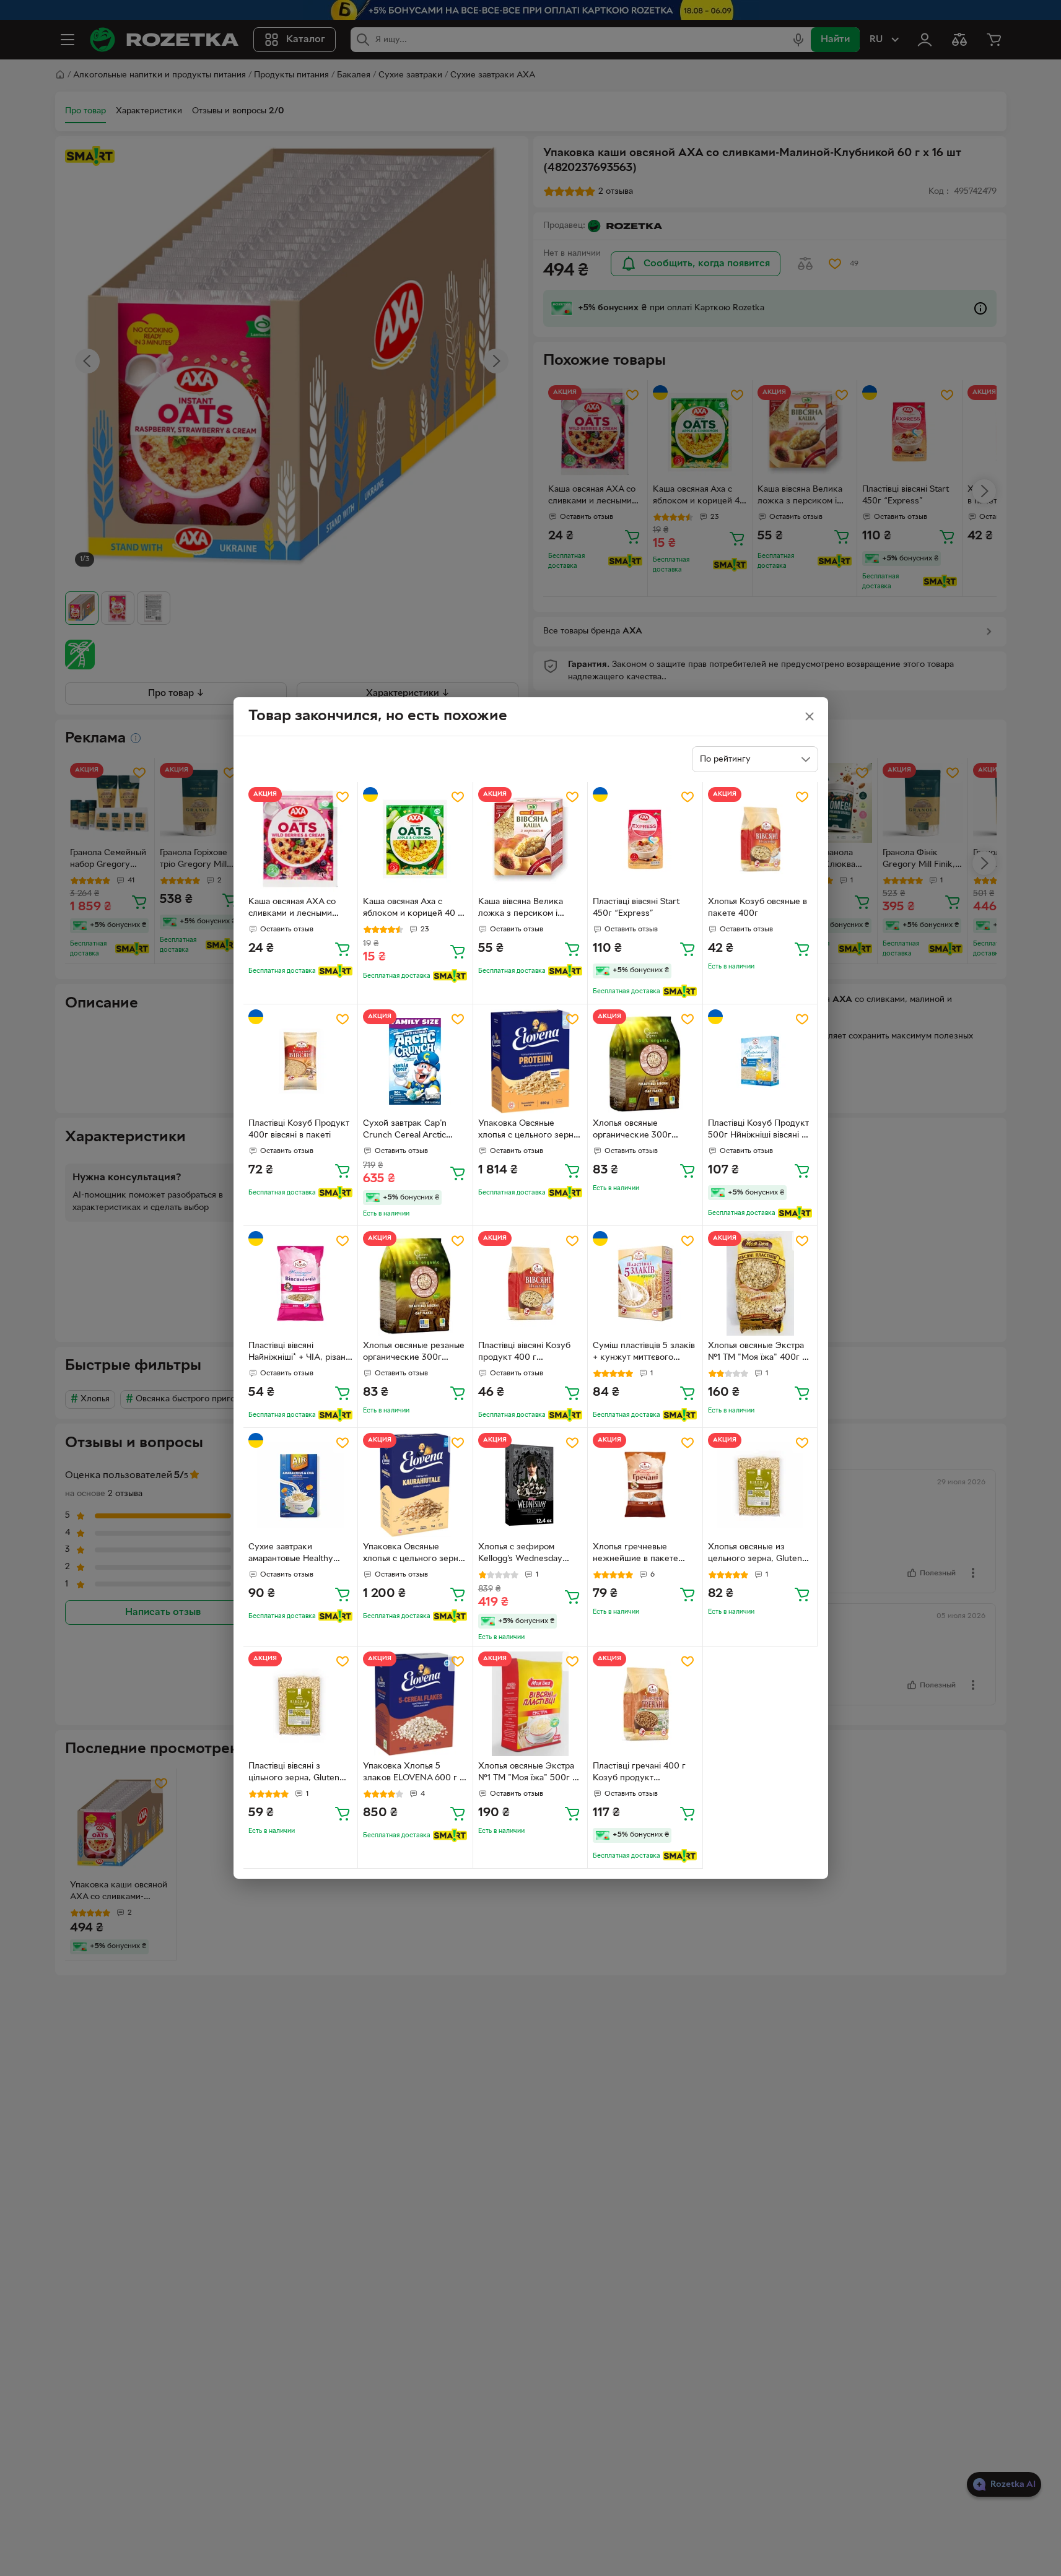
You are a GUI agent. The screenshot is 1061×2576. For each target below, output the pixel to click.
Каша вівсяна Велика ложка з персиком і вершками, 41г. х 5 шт (522, 909)
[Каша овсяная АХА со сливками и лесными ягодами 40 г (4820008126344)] (301, 839)
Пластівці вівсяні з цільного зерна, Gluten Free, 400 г (294, 1773)
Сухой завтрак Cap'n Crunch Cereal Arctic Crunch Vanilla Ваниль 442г (407, 1131)
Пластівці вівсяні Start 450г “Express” (636, 908)
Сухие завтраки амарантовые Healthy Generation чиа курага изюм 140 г (293, 1554)
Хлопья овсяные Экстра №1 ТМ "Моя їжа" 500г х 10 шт (527, 1773)
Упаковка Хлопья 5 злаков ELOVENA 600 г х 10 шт (413, 1773)
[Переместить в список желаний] (343, 797)
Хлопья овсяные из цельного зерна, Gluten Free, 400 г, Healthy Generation (755, 1554)
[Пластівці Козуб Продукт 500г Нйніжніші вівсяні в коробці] (760, 1062)
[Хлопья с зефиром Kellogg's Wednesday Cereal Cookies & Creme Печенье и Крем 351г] (530, 1485)
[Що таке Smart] (335, 971)
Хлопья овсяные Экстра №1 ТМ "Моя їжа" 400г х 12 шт (757, 1353)
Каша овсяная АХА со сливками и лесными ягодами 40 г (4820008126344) (292, 909)
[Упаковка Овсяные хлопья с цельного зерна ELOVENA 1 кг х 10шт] (415, 1485)
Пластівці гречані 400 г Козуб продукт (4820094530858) (639, 1773)
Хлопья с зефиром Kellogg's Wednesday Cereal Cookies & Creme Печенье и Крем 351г (527, 1554)
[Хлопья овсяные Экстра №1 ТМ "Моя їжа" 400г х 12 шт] (760, 1283)
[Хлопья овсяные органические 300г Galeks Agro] (645, 1062)
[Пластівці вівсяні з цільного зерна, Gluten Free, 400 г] (301, 1704)
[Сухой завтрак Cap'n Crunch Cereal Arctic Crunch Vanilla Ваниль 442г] (415, 1062)
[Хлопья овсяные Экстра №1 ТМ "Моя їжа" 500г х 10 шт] (530, 1704)
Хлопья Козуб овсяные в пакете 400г (758, 908)
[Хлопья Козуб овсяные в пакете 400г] (760, 839)
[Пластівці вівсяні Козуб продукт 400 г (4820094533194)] (530, 1283)
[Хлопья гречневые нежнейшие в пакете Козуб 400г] (645, 1485)
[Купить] (343, 949)
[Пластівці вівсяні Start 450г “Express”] (645, 839)
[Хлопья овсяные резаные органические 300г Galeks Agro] (415, 1283)
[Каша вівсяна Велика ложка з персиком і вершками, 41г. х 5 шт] (530, 839)
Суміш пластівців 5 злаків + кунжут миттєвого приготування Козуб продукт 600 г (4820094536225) (644, 1353)
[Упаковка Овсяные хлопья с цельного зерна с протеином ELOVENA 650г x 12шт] (530, 1062)
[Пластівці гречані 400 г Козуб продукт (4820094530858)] (645, 1704)
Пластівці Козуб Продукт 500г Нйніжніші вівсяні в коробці (758, 1131)
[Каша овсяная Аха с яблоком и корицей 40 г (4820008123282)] (415, 839)
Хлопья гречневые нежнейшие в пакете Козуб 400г (635, 1554)
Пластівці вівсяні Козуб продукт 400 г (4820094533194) (524, 1353)
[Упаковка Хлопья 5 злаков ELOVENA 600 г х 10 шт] (415, 1704)
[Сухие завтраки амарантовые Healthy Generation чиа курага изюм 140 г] (301, 1485)
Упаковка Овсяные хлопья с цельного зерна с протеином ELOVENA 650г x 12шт (528, 1131)
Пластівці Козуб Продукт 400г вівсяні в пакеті (299, 1129)
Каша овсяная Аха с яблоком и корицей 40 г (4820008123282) (412, 909)
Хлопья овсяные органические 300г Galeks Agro (632, 1131)
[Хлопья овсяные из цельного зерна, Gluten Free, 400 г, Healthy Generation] (760, 1485)
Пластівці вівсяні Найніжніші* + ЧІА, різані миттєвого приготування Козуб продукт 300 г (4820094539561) (298, 1353)
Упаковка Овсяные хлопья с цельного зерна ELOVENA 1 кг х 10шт (413, 1554)
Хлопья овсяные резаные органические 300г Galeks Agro (414, 1353)
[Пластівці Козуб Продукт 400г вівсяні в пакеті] (301, 1062)
